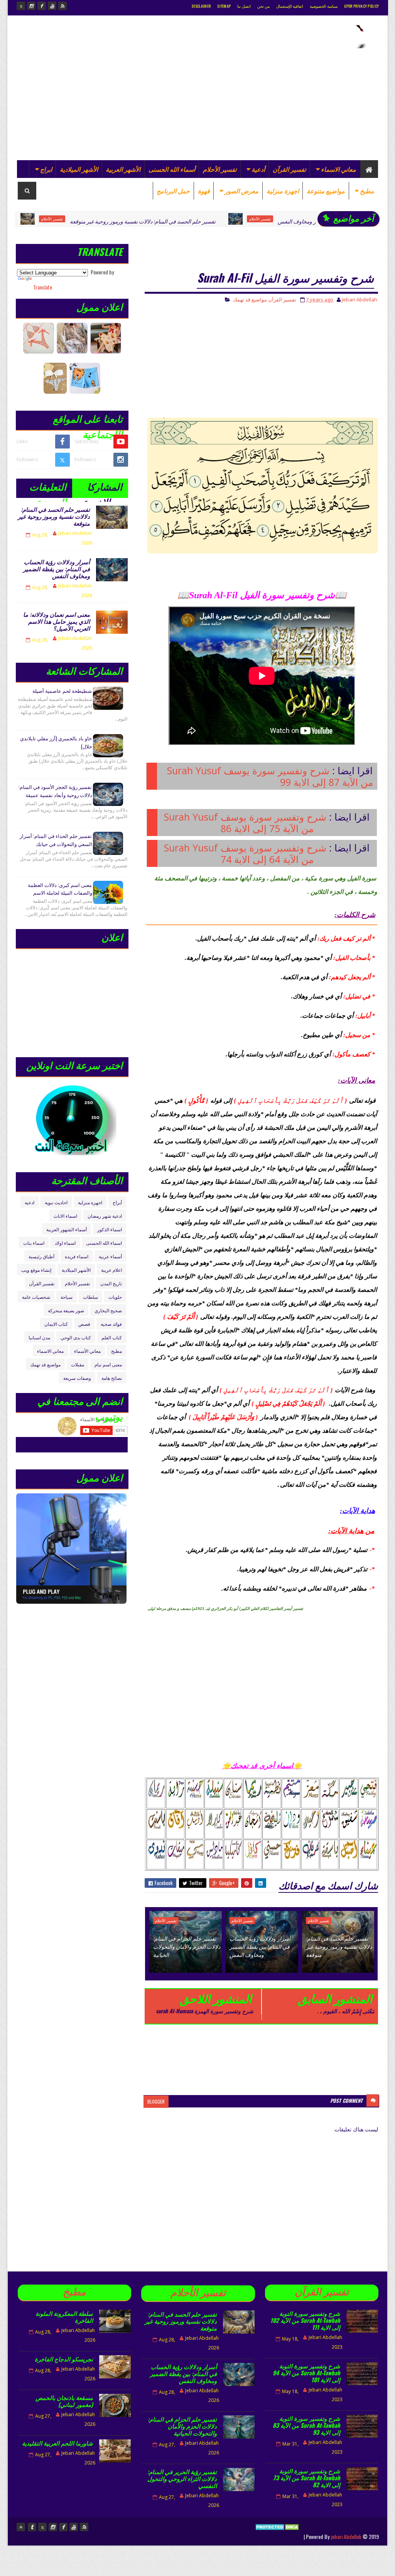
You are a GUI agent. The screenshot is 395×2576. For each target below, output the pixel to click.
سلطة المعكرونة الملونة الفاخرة (64, 2317)
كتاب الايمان (56, 1324)
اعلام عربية (111, 1270)
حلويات (115, 1297)
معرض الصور (241, 191)
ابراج (46, 169)
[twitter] (21, 6)
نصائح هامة (112, 1378)
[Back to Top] (21, 2527)
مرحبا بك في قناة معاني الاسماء (96, 1444)
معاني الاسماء (338, 169)
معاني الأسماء (87, 1351)
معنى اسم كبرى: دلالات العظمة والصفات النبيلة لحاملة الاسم (60, 889)
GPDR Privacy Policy (362, 6)
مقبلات (78, 1364)
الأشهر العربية (123, 169)
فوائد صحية (111, 1324)
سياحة (67, 1297)
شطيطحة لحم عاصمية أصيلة (62, 691)
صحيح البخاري (108, 1310)
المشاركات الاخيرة (103, 488)
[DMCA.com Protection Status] (278, 2536)
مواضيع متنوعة (326, 191)
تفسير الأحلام (220, 169)
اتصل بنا (244, 6)
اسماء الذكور (110, 1229)
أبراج (117, 1202)
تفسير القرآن (289, 169)
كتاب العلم (112, 1337)
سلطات (90, 1297)
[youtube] (52, 6)
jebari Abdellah (346, 2536)
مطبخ (367, 191)
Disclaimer (201, 6)
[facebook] (42, 6)
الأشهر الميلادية (79, 169)
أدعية (258, 169)
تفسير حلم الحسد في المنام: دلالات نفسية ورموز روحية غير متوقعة (86, 221)
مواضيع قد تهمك (250, 300)
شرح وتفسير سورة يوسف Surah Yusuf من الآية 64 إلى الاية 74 (245, 853)
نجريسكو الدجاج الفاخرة (64, 2359)
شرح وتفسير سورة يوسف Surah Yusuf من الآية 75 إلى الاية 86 (245, 823)
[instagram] (31, 6)
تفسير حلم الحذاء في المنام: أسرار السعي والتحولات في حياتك (56, 840)
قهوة (204, 191)
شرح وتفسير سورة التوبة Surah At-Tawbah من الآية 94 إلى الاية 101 (306, 2373)
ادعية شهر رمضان (105, 1216)
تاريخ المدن (111, 1283)
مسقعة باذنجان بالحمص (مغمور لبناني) (64, 2401)
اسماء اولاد (65, 1243)
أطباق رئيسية (41, 1256)
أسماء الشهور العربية (67, 1229)
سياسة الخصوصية (323, 6)
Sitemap (224, 6)
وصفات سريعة (77, 1378)
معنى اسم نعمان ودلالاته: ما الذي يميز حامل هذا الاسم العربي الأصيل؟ (57, 621)
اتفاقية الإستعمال (290, 6)
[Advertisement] (157, 102)
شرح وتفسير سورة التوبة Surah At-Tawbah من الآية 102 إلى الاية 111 (305, 2320)
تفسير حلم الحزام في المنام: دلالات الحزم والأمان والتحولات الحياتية (187, 1946)
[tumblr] (32, 2527)
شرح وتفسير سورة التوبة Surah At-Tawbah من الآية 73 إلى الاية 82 (307, 2478)
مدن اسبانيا (39, 1337)
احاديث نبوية (56, 1202)
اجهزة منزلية (283, 191)
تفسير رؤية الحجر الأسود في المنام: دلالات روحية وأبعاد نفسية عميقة (55, 791)
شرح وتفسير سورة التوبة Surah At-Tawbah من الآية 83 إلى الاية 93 (306, 2425)
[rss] (62, 6)
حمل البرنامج (173, 191)
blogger (156, 2101)
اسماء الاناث (65, 1216)
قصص (84, 1324)
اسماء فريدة (77, 1256)
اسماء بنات (34, 1243)
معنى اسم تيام (108, 1364)
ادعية (30, 1202)
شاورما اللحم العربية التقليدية (57, 2443)
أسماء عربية (110, 1256)
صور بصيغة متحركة (66, 1310)
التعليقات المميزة (48, 488)
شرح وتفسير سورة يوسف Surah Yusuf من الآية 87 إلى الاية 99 (270, 776)
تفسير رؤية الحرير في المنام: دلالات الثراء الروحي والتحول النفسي (182, 2478)
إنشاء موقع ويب (36, 1270)
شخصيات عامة (36, 1297)
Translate (43, 287)
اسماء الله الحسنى (104, 1243)
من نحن (263, 6)
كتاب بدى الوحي (76, 1337)
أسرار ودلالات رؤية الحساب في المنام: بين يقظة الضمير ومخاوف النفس (300, 221)
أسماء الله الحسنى (172, 169)
